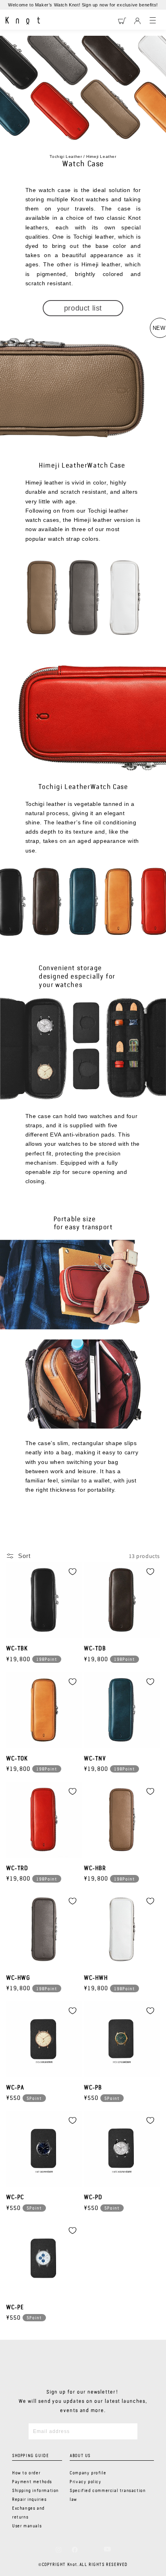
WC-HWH (96, 1978)
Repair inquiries (29, 2500)
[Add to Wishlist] (73, 1572)
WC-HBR (95, 1869)
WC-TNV (95, 1759)
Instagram (59, 2549)
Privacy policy (85, 2482)
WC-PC (15, 2198)
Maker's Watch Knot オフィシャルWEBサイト (23, 21)
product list (83, 308)
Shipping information (35, 2491)
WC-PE (15, 2308)
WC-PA (15, 2088)
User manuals (27, 2526)
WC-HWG (18, 1978)
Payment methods (32, 2482)
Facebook (75, 2549)
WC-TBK (17, 1649)
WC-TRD (17, 1869)
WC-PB (93, 2088)
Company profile (88, 2473)
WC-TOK (17, 1759)
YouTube (107, 2549)
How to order (26, 2473)
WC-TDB (95, 1649)
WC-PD (93, 2198)
